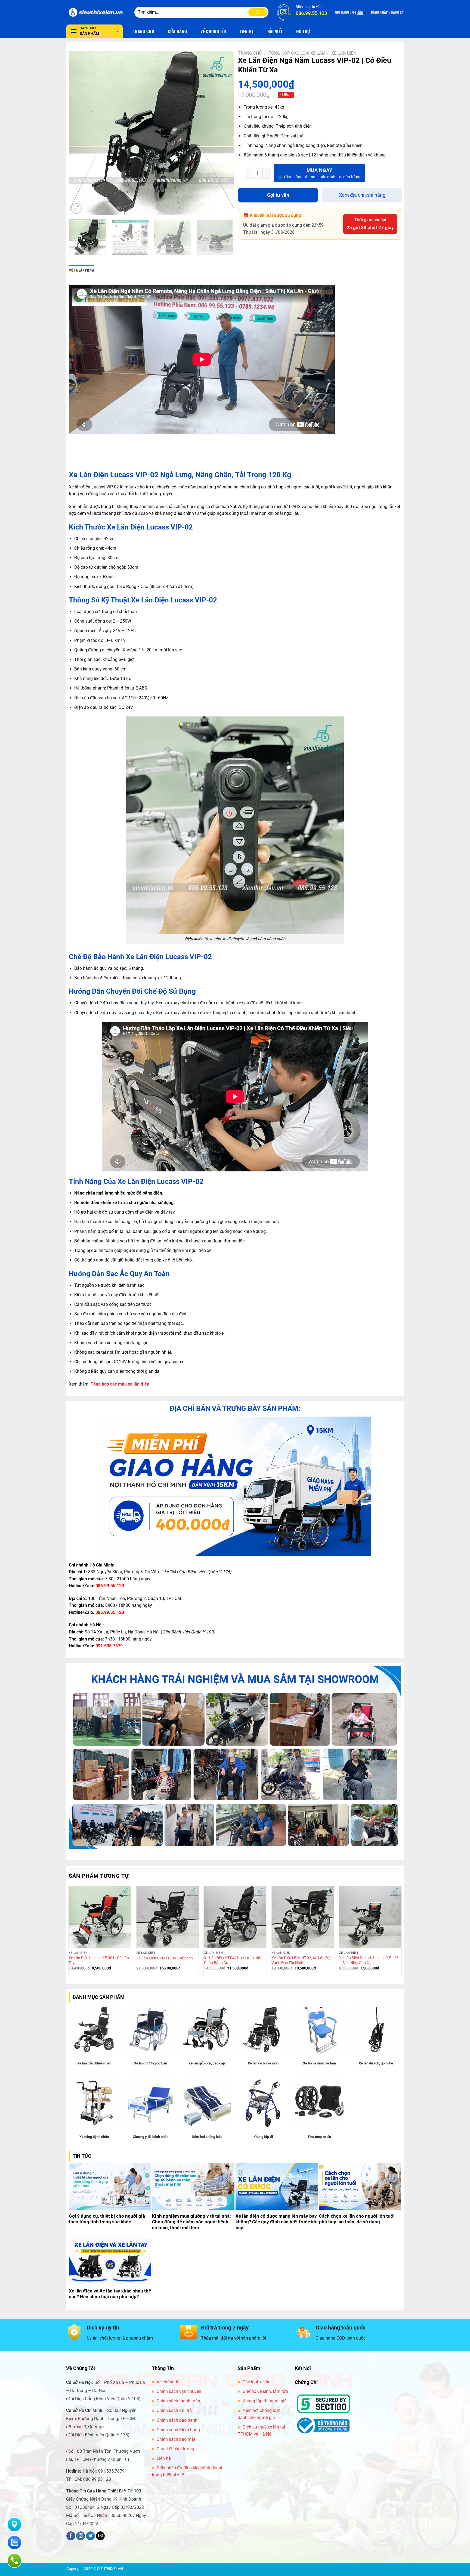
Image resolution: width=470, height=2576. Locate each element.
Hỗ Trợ (303, 31)
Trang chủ (250, 53)
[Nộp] (258, 12)
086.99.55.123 (110, 1586)
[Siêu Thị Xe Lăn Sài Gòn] (96, 12)
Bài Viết (275, 31)
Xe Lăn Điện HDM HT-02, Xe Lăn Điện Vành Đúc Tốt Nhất (302, 1961)
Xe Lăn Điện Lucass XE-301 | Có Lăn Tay (99, 1961)
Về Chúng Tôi (213, 31)
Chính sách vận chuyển (179, 2391)
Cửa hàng (177, 31)
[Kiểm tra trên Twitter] (90, 2536)
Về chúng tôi (169, 2382)
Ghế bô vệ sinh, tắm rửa (265, 2391)
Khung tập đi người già (265, 2401)
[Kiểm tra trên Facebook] (71, 2536)
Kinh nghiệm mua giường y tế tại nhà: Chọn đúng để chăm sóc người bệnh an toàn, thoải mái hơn (191, 2222)
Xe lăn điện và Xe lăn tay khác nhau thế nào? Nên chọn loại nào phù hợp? (110, 2294)
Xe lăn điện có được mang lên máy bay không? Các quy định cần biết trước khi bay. (277, 2222)
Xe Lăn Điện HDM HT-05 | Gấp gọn (165, 1958)
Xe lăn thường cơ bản (151, 2063)
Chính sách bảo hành (177, 2420)
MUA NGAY (319, 170)
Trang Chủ (144, 31)
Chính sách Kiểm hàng (178, 2430)
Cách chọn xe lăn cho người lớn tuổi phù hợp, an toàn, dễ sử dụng (357, 2219)
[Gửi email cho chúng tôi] (101, 2536)
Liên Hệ (247, 31)
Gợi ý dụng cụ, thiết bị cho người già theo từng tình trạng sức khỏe (107, 2219)
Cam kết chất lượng (175, 2449)
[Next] (224, 133)
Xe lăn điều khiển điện (94, 2063)
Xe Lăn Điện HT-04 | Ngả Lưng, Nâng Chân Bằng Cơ (234, 1961)
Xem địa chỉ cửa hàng (362, 195)
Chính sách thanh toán (178, 2401)
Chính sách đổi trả (174, 2410)
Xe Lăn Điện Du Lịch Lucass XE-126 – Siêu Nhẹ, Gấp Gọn (369, 1961)
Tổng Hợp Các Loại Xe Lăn (297, 53)
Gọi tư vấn (278, 195)
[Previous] (79, 133)
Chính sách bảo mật (176, 2439)
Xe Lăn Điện (344, 53)
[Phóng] (76, 209)
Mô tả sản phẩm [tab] (81, 270)
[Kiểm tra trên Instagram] (81, 2536)
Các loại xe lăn (257, 2382)
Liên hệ (164, 2458)
